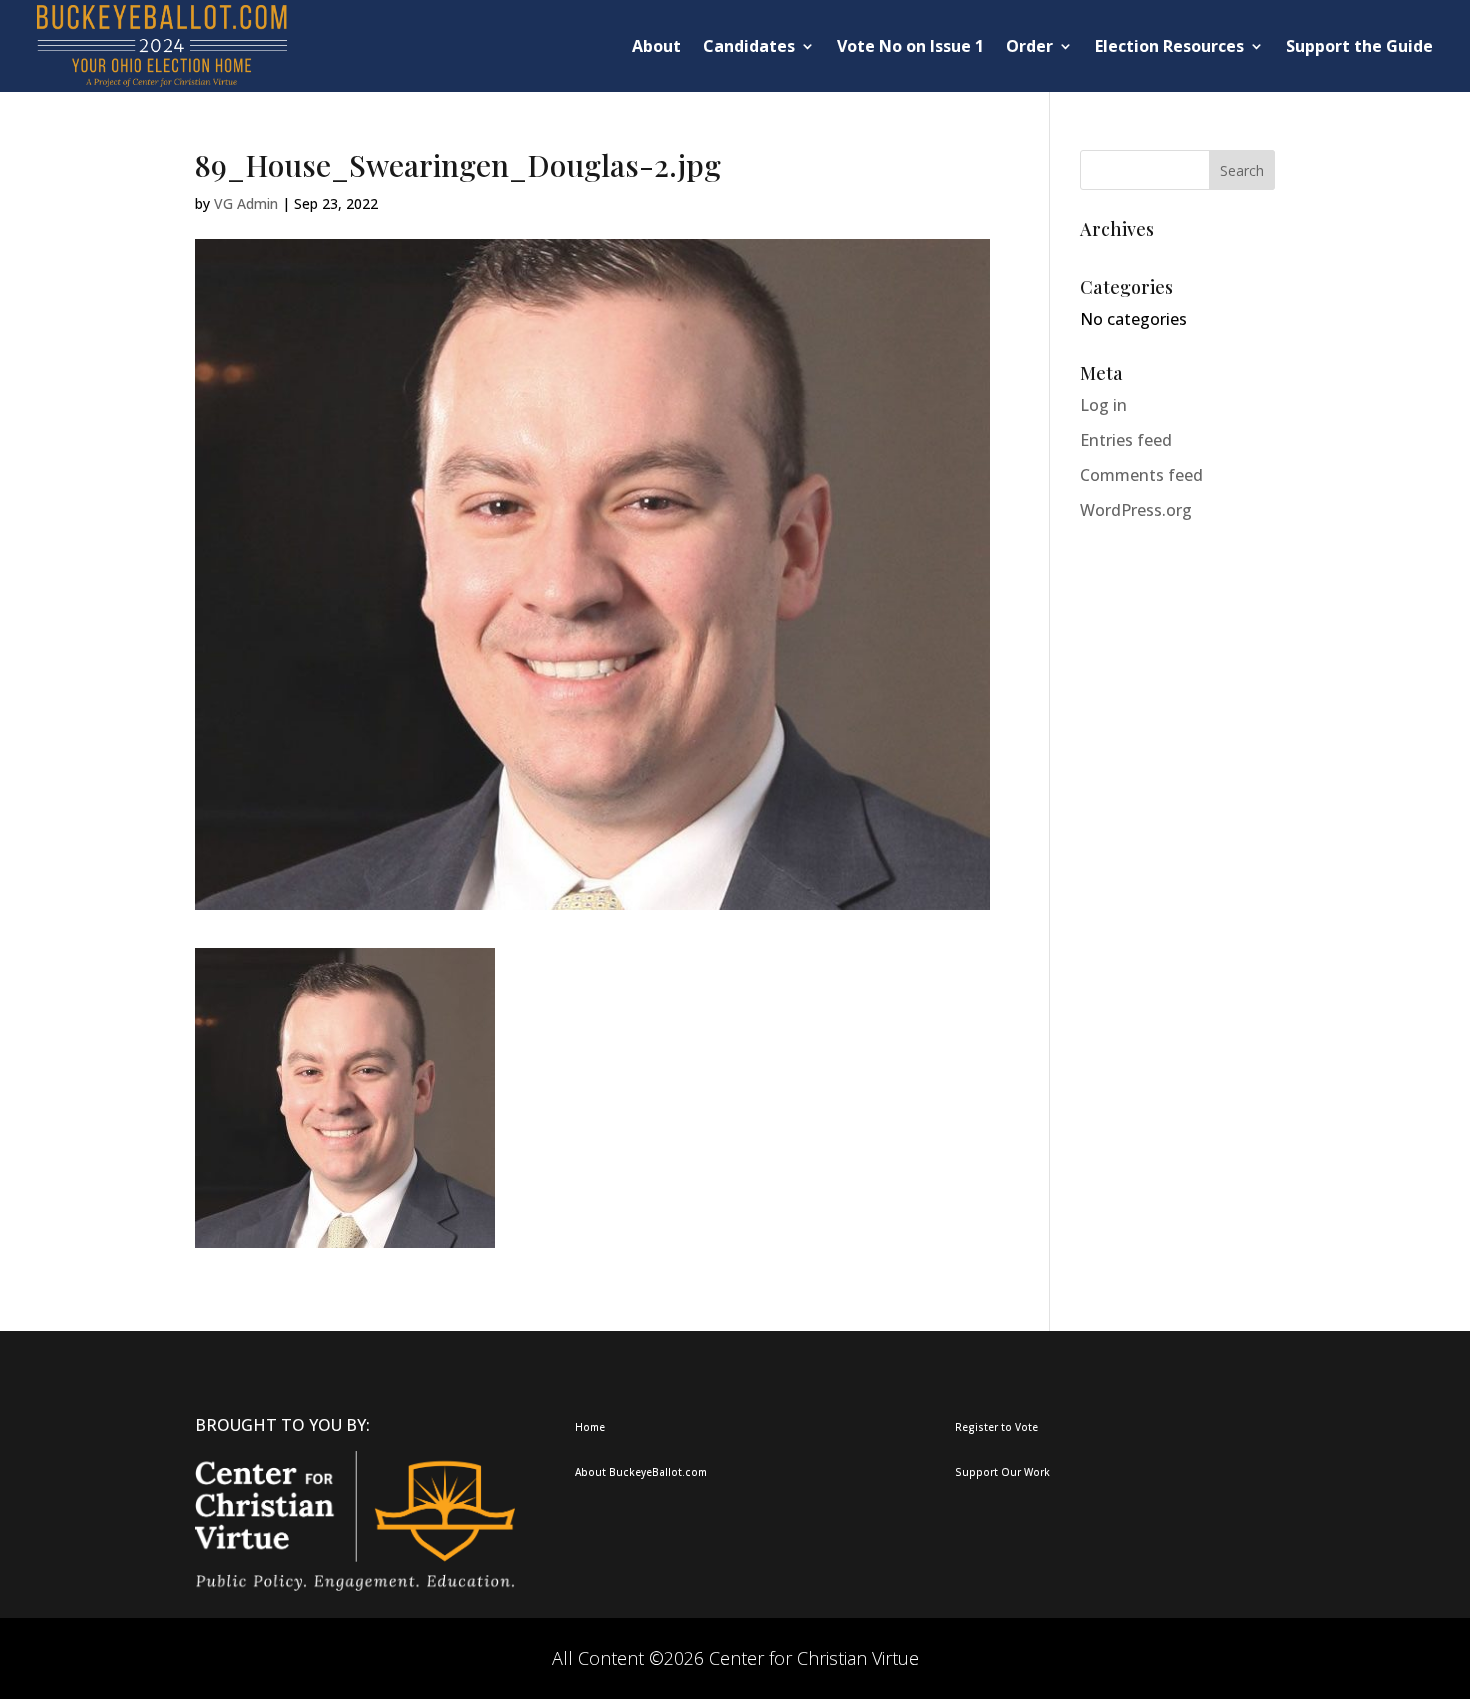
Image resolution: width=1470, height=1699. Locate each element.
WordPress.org (1136, 510)
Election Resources (1169, 46)
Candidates (749, 46)
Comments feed (1141, 475)
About (656, 46)
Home (590, 1427)
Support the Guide (1359, 46)
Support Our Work (1002, 1472)
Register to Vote (996, 1427)
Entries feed (1126, 440)
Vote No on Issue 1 (910, 46)
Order (1029, 46)
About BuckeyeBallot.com (641, 1472)
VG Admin (246, 203)
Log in (1103, 405)
